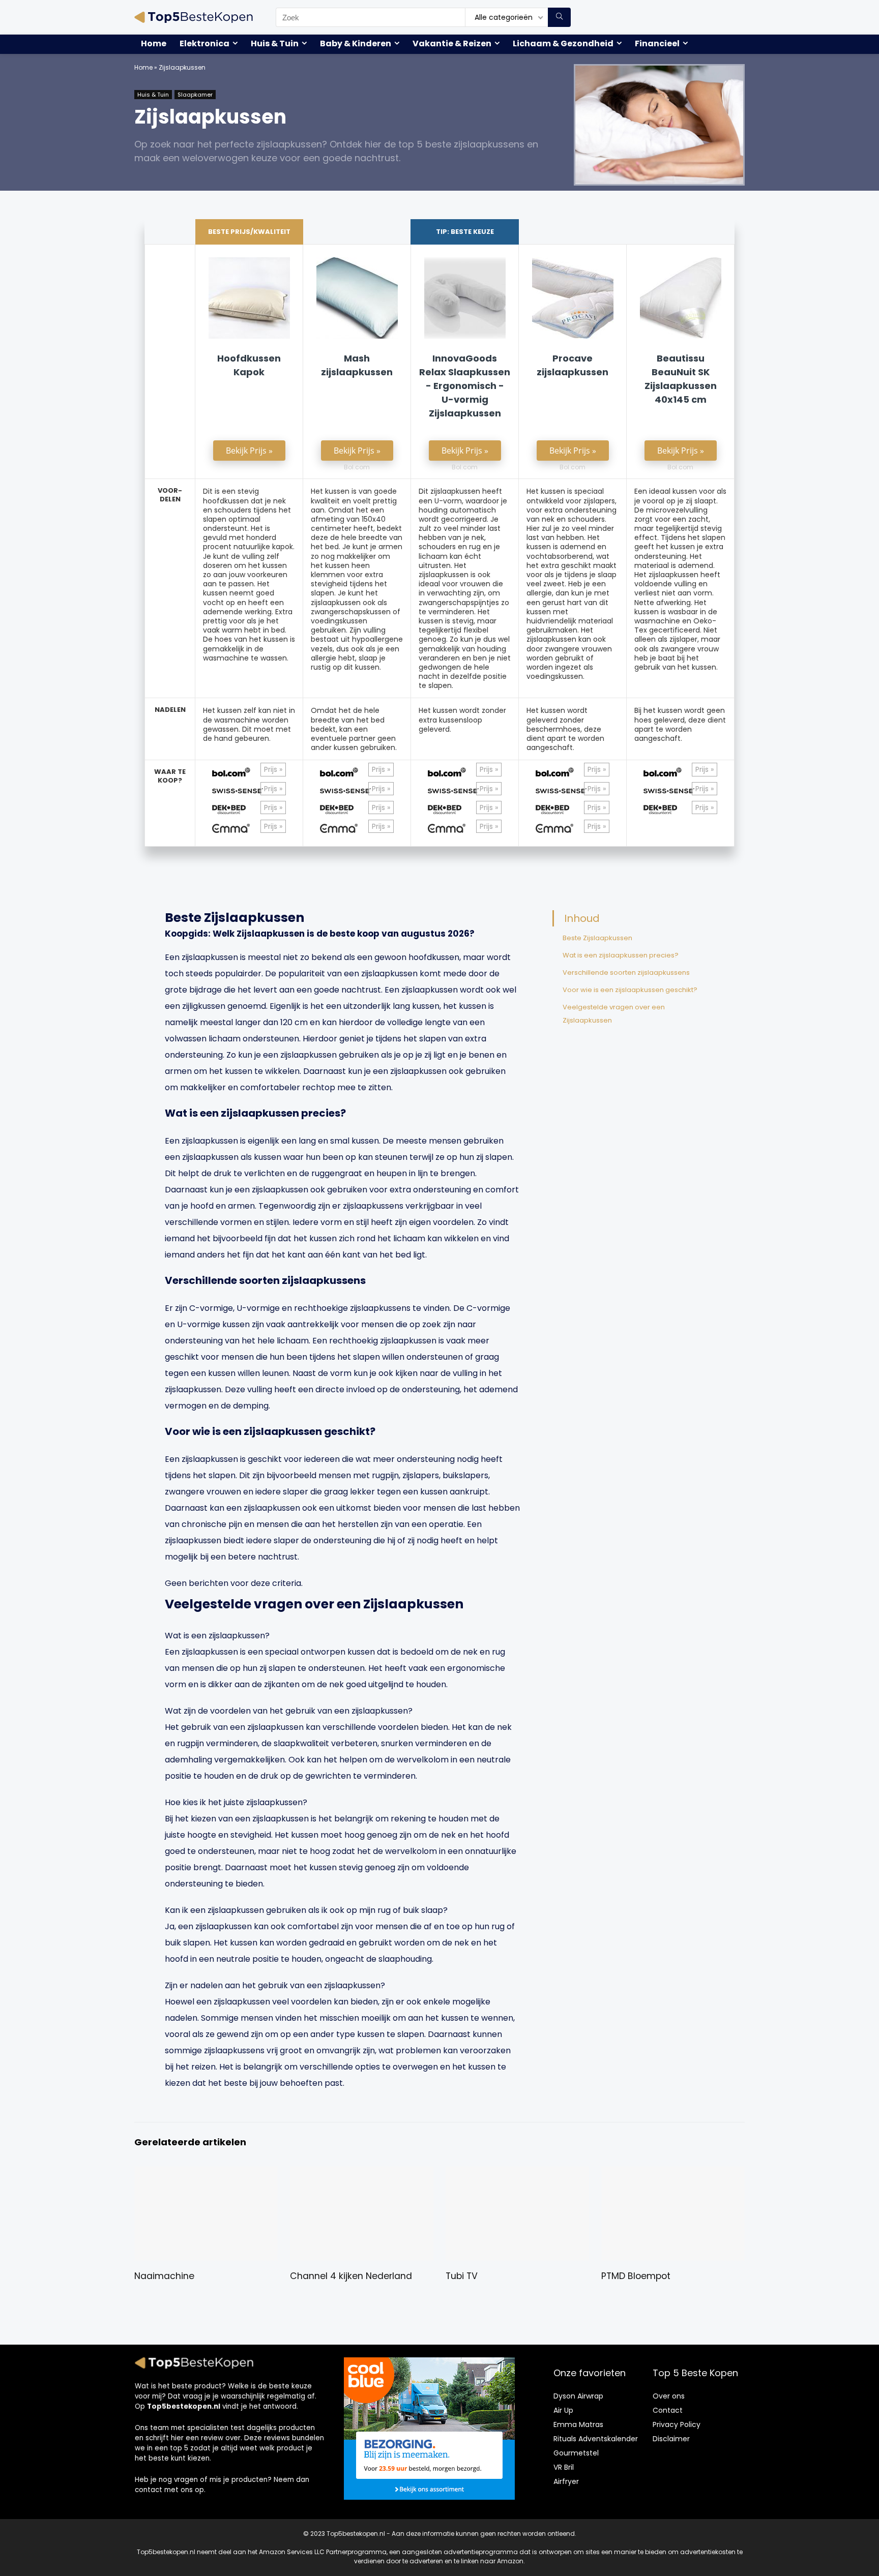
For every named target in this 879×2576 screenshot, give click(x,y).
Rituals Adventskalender (596, 2439)
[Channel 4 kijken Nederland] (361, 2174)
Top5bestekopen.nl (184, 2406)
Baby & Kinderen (356, 43)
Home (154, 43)
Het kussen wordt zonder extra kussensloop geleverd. (462, 720)
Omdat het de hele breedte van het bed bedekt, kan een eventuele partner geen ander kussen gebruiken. (354, 729)
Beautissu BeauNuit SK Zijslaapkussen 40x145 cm (681, 379)
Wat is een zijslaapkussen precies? (621, 955)
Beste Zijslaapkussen (597, 938)
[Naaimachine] (206, 2174)
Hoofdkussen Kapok (249, 365)
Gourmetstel (576, 2453)
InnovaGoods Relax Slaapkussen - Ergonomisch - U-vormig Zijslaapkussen (465, 386)
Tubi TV (462, 2276)
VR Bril (564, 2467)
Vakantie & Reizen (452, 43)
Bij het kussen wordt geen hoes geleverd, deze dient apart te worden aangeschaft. (680, 724)
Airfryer (566, 2481)
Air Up (563, 2410)
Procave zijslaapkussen (573, 365)
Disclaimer (671, 2439)
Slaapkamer (195, 95)
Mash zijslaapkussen (357, 365)
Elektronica (204, 43)
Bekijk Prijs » (249, 451)
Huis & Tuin (275, 43)
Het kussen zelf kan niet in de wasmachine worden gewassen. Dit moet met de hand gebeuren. (249, 724)
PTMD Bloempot (636, 2276)
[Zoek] (559, 17)
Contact (668, 2410)
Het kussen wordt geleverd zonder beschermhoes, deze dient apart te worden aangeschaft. (565, 729)
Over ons (669, 2396)
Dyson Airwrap (578, 2396)
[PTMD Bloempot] (673, 2174)
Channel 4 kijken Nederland (351, 2276)
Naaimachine (164, 2276)
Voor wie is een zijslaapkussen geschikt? (630, 990)
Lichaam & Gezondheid (563, 43)
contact (149, 2490)
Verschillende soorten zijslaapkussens (626, 972)
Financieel (657, 43)
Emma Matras (578, 2424)
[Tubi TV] (517, 2174)
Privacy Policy (677, 2424)
